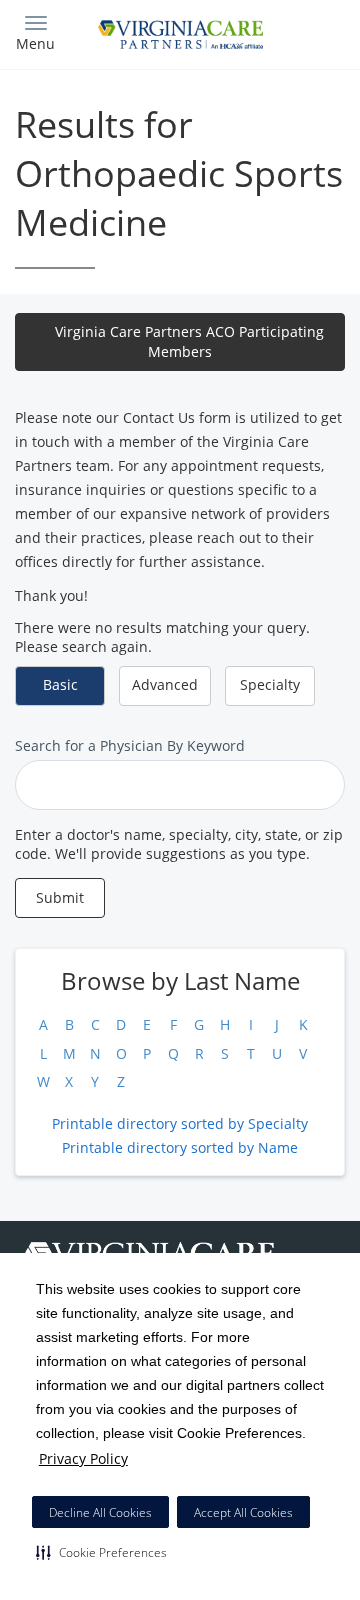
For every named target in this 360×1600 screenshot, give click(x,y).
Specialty (270, 684)
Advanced (165, 684)
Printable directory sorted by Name (180, 1147)
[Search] (304, 32)
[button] (101, 1552)
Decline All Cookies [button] (100, 1512)
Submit (60, 897)
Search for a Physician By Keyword (130, 745)
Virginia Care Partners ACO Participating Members (189, 341)
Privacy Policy (83, 1458)
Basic (60, 684)
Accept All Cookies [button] (243, 1512)
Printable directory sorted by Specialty (180, 1123)
